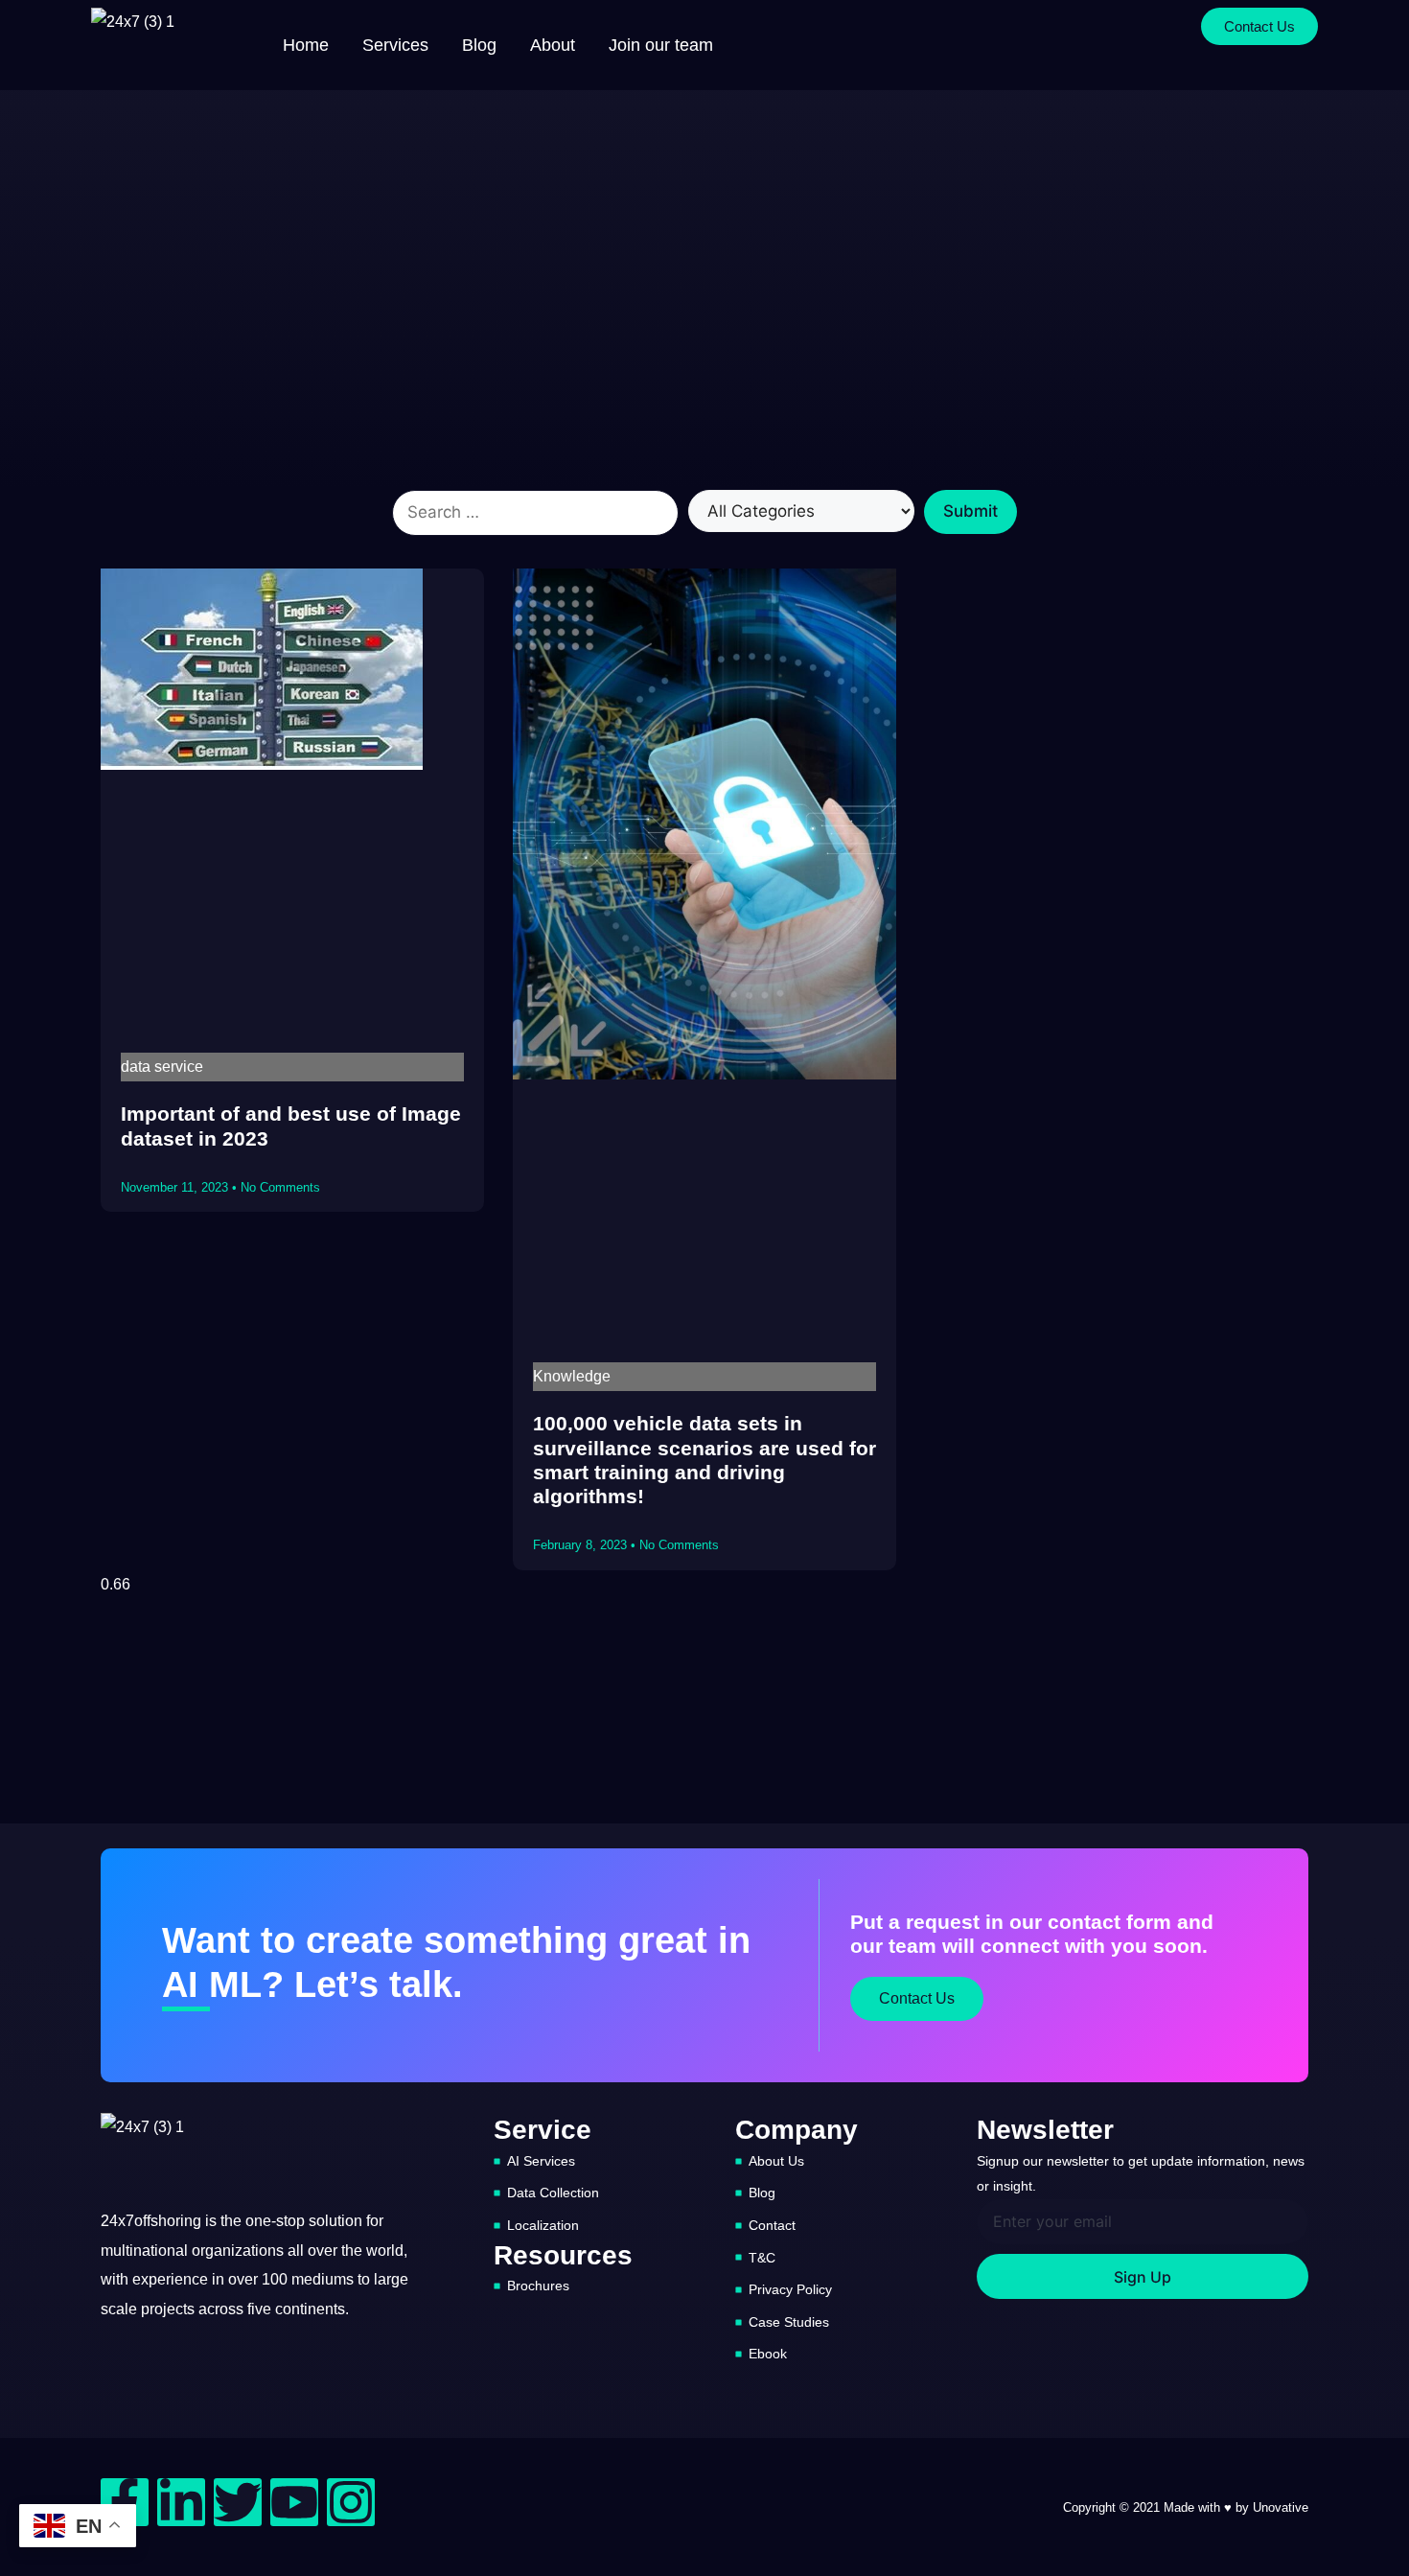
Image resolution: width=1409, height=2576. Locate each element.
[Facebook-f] (125, 2502)
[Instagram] (351, 2502)
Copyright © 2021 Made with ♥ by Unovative (1186, 2507)
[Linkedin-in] (181, 2502)
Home (306, 45)
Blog (479, 45)
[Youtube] (294, 2502)
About (553, 45)
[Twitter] (238, 2502)
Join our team (661, 45)
